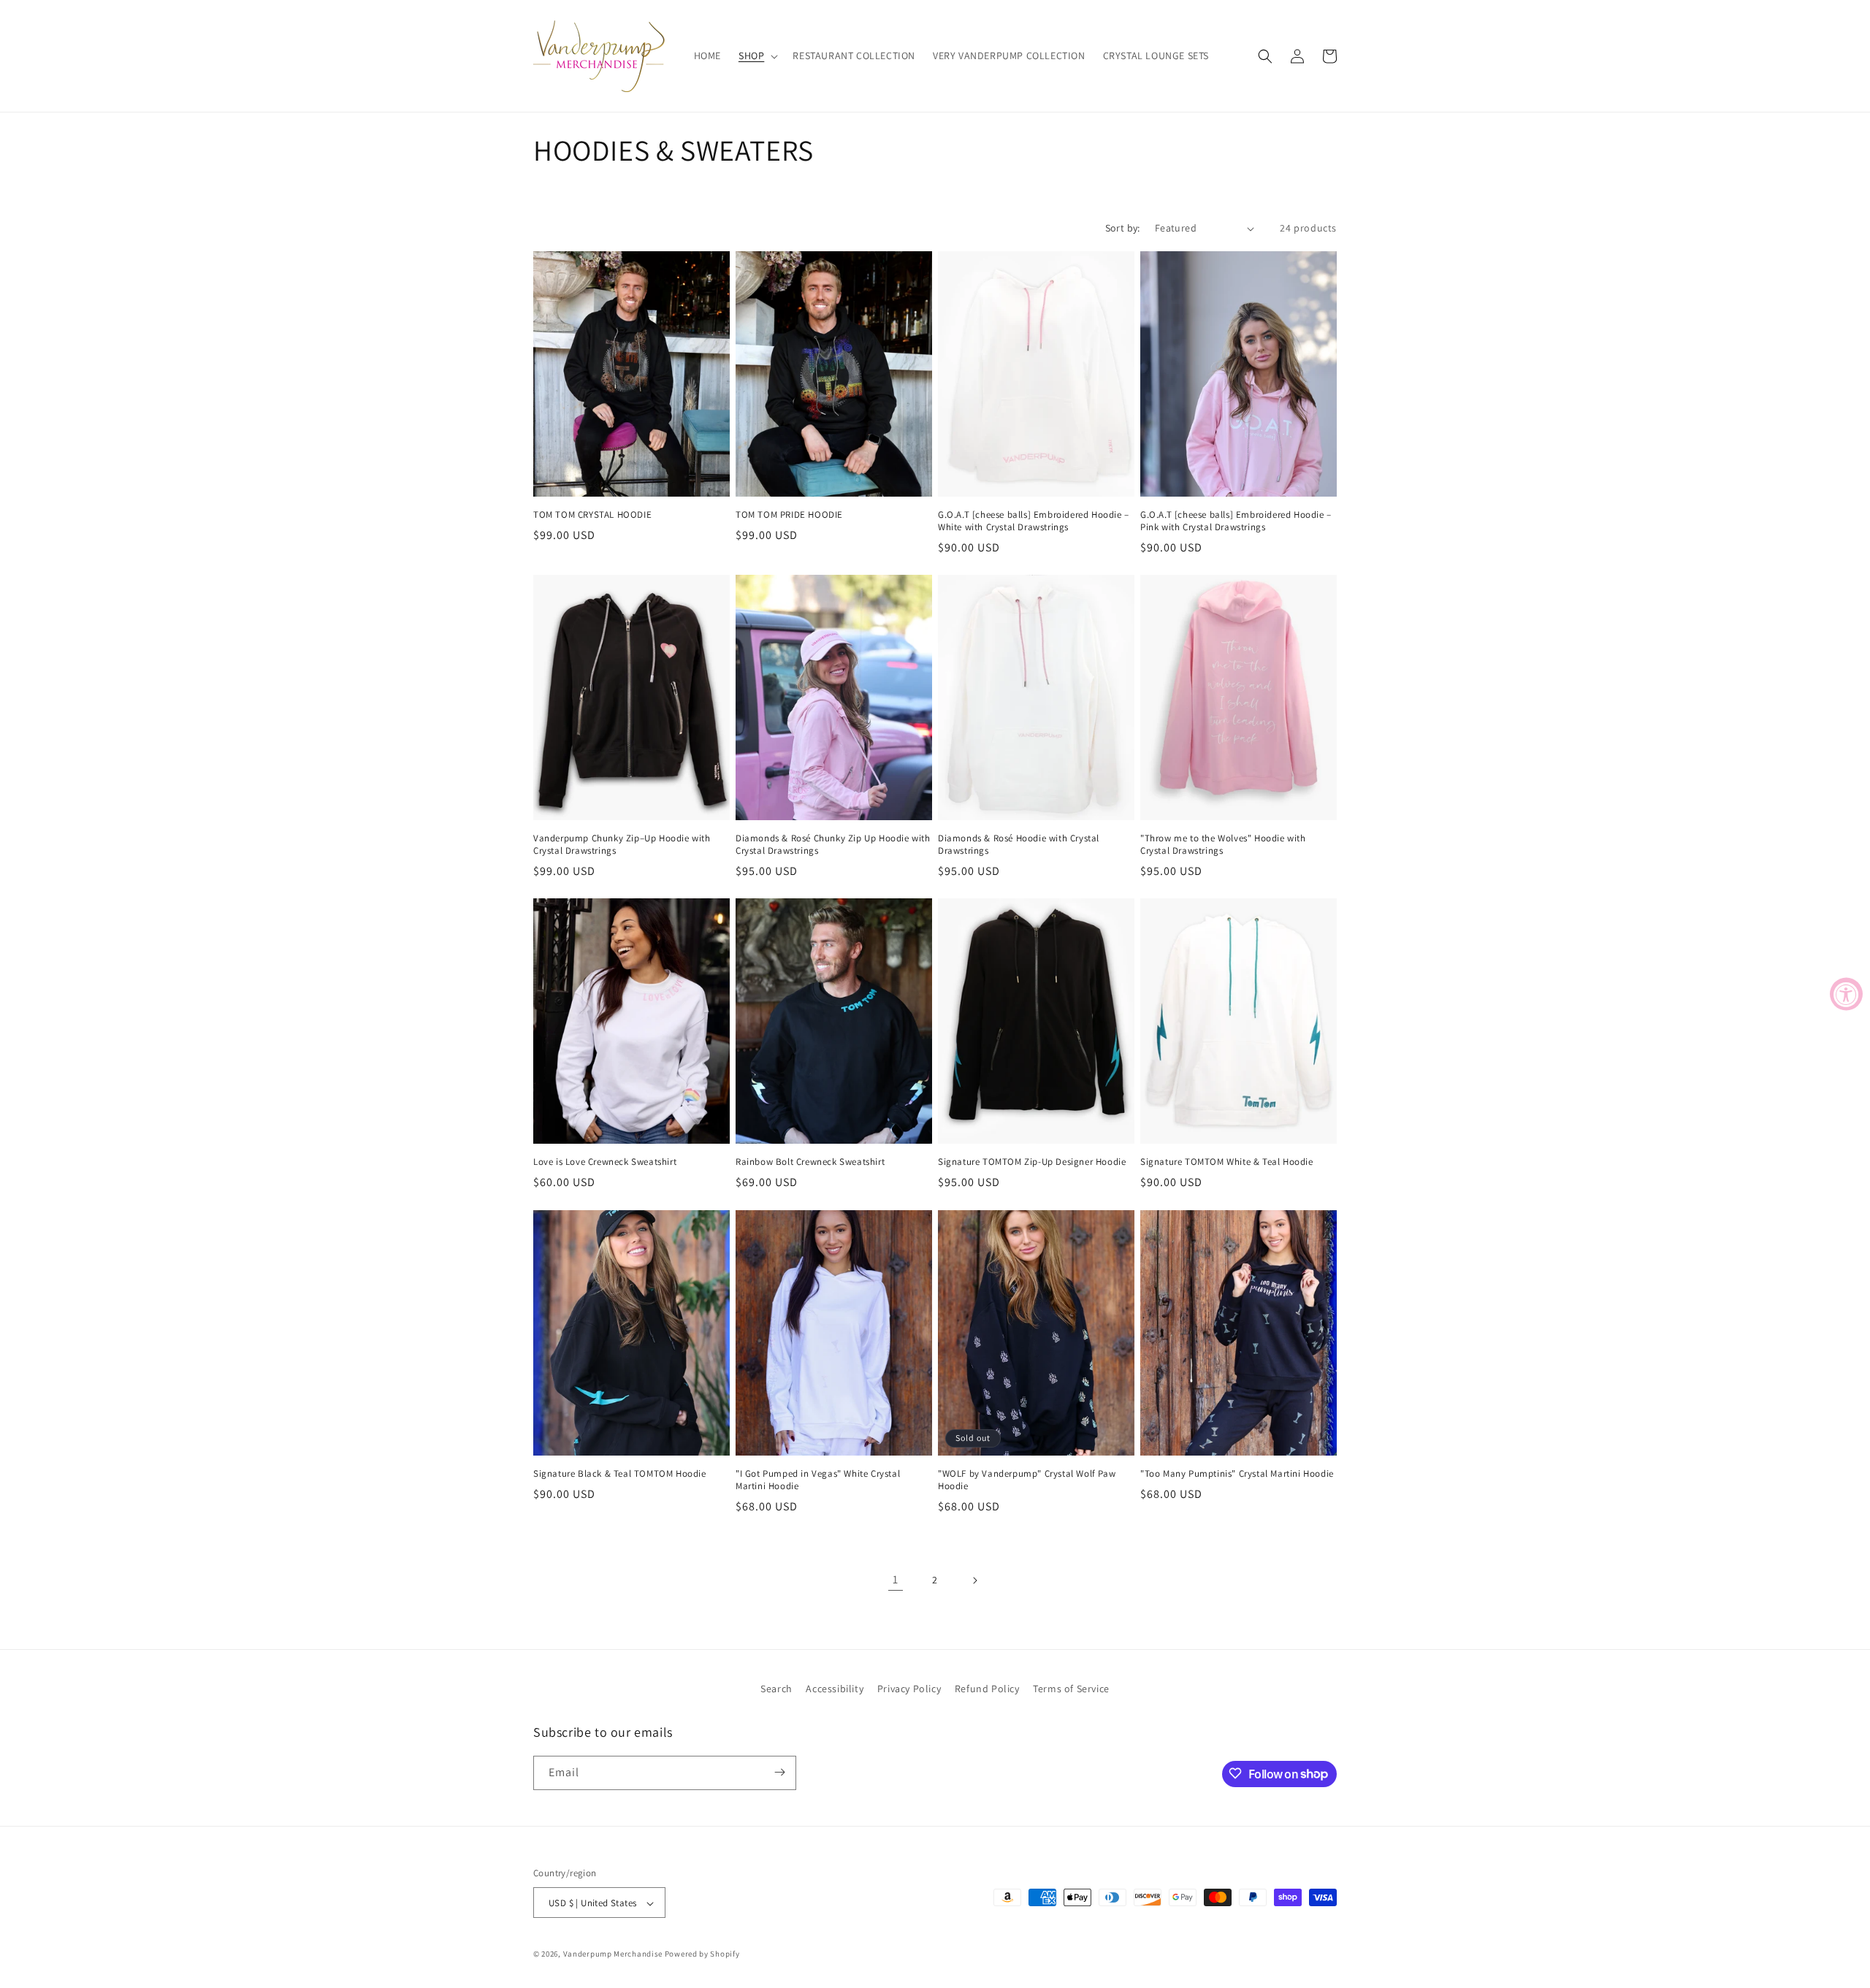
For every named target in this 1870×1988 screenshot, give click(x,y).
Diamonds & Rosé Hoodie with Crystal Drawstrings (1019, 845)
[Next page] (974, 1580)
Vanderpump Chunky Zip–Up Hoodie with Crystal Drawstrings (622, 845)
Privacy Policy (909, 1689)
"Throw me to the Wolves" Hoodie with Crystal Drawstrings (1223, 845)
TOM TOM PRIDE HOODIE (789, 516)
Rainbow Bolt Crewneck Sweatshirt (810, 1163)
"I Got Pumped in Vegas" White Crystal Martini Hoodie (818, 1480)
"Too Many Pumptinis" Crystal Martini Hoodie (1237, 1474)
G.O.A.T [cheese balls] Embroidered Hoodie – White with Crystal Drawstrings (1034, 522)
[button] (757, 56)
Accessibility (835, 1689)
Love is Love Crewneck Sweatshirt (605, 1163)
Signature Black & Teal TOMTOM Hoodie (620, 1474)
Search (776, 1689)
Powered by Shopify (702, 1954)
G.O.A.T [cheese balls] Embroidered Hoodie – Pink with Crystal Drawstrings (1236, 522)
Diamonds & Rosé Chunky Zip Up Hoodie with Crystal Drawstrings (833, 845)
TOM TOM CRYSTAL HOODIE (592, 516)
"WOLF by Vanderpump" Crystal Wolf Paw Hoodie (1027, 1480)
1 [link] (896, 1579)
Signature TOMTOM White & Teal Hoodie (1227, 1163)
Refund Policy (987, 1689)
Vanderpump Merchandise (613, 1954)
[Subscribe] (779, 1772)
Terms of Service (1071, 1689)
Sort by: (1123, 228)
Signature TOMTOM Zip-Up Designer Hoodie (1032, 1163)
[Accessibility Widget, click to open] (1846, 994)
